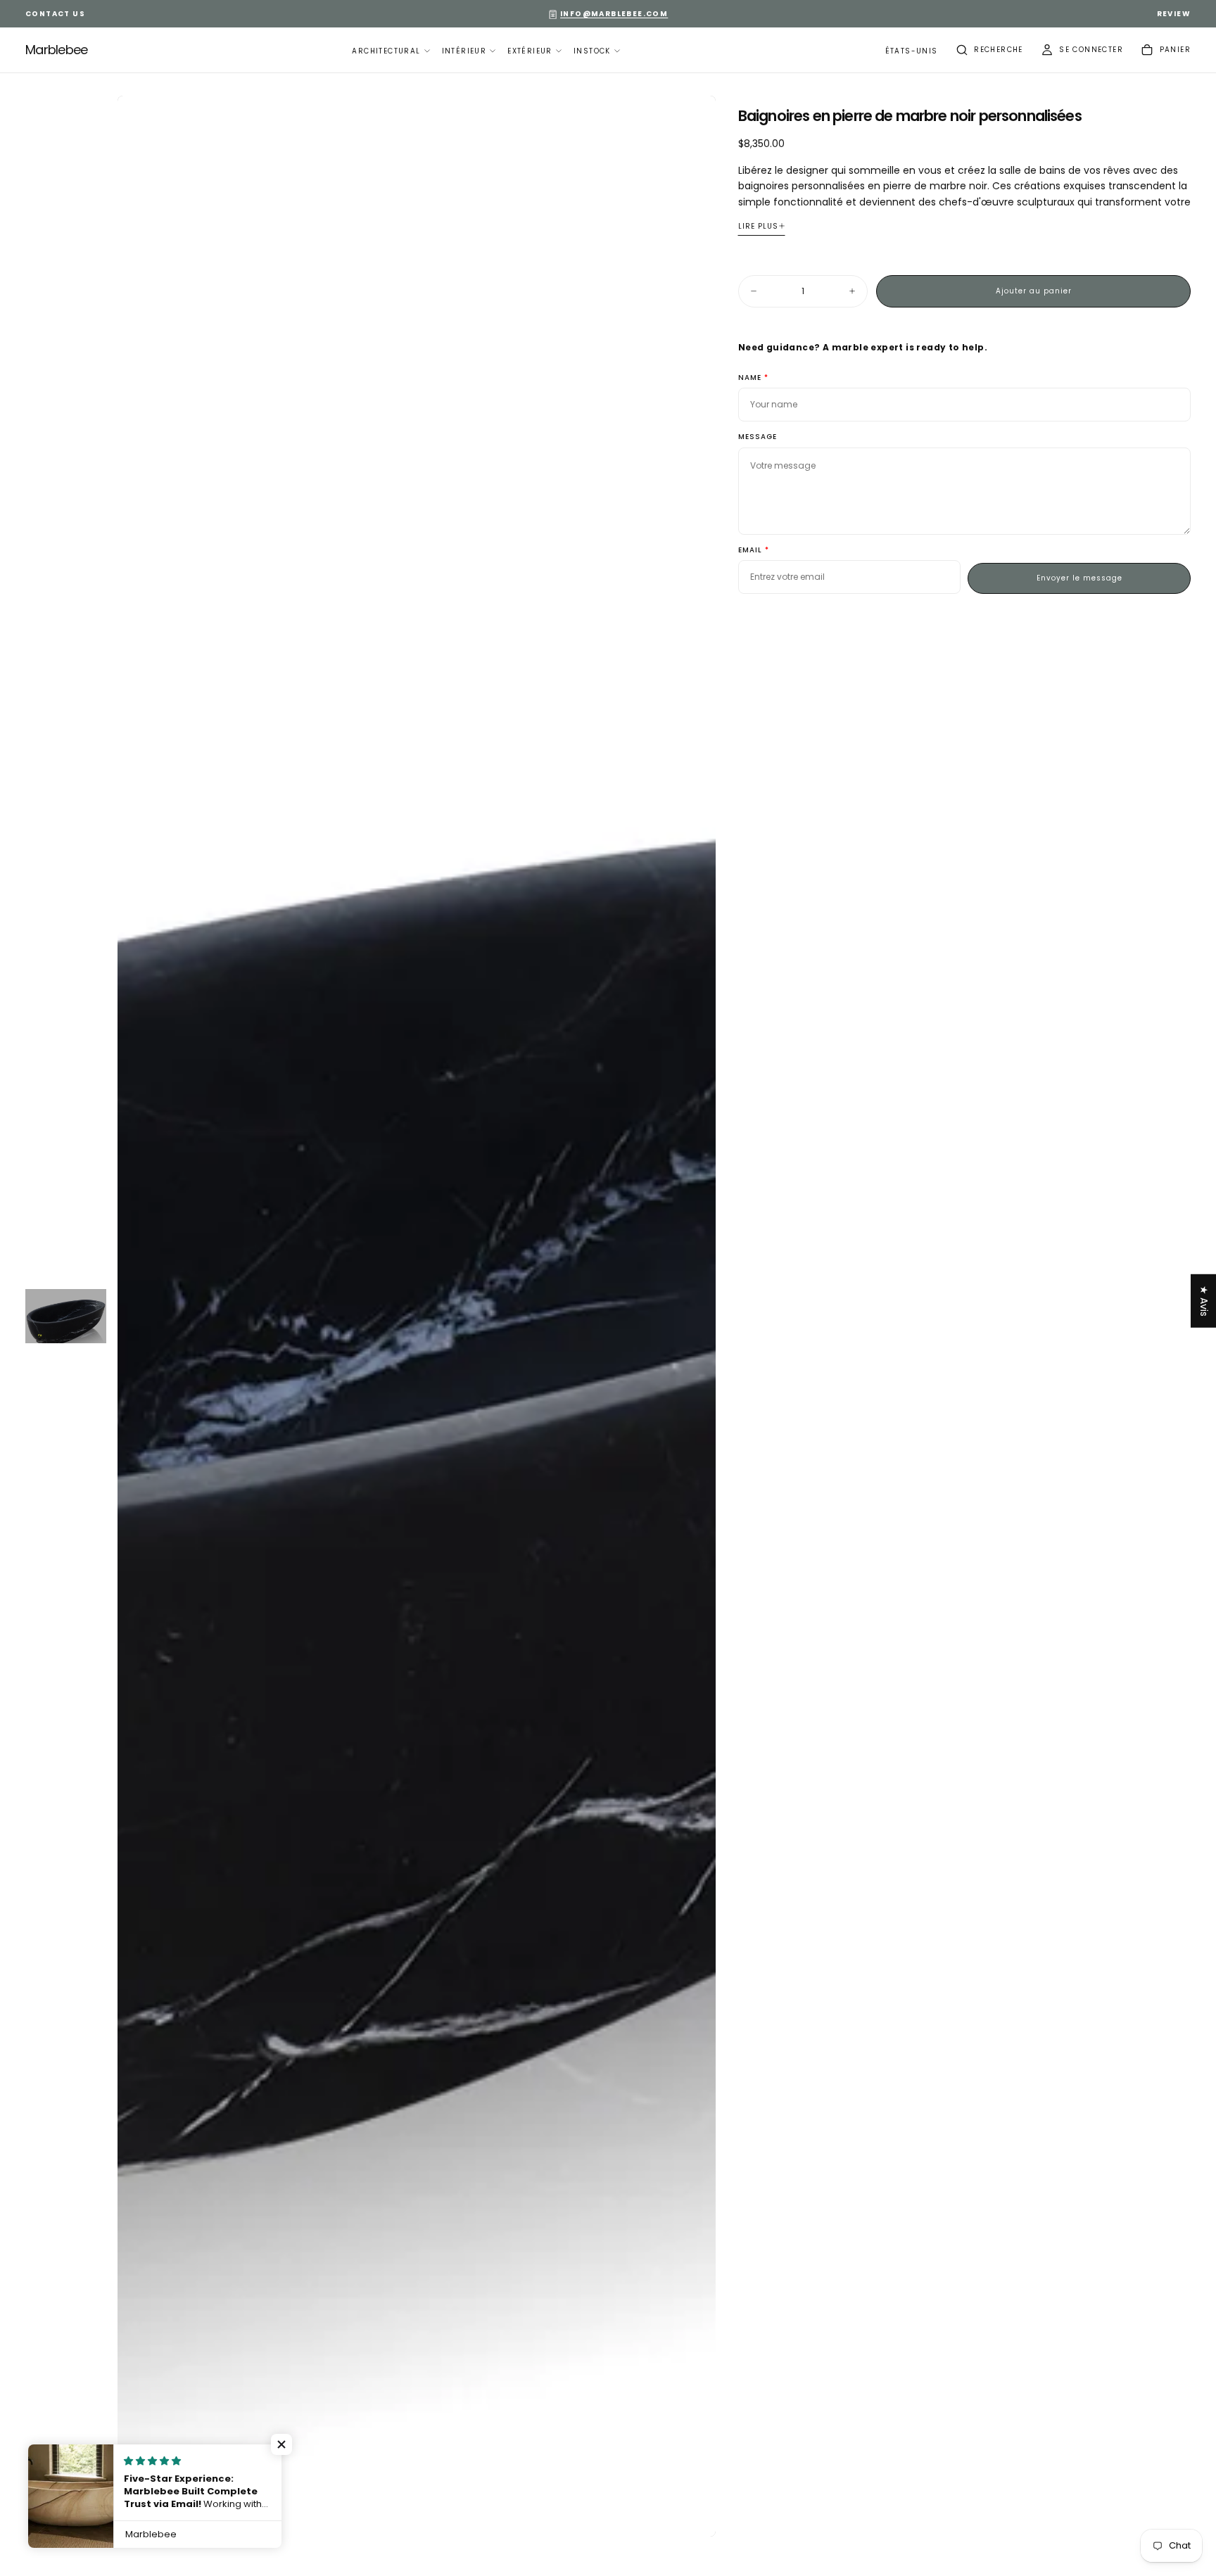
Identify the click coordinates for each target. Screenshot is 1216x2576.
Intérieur (464, 51)
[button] (912, 52)
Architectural (386, 51)
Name (750, 378)
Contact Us (55, 14)
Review (1174, 14)
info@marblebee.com (614, 14)
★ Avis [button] (1204, 1300)
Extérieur (530, 51)
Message (758, 437)
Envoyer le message (1079, 578)
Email (750, 551)
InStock (592, 51)
